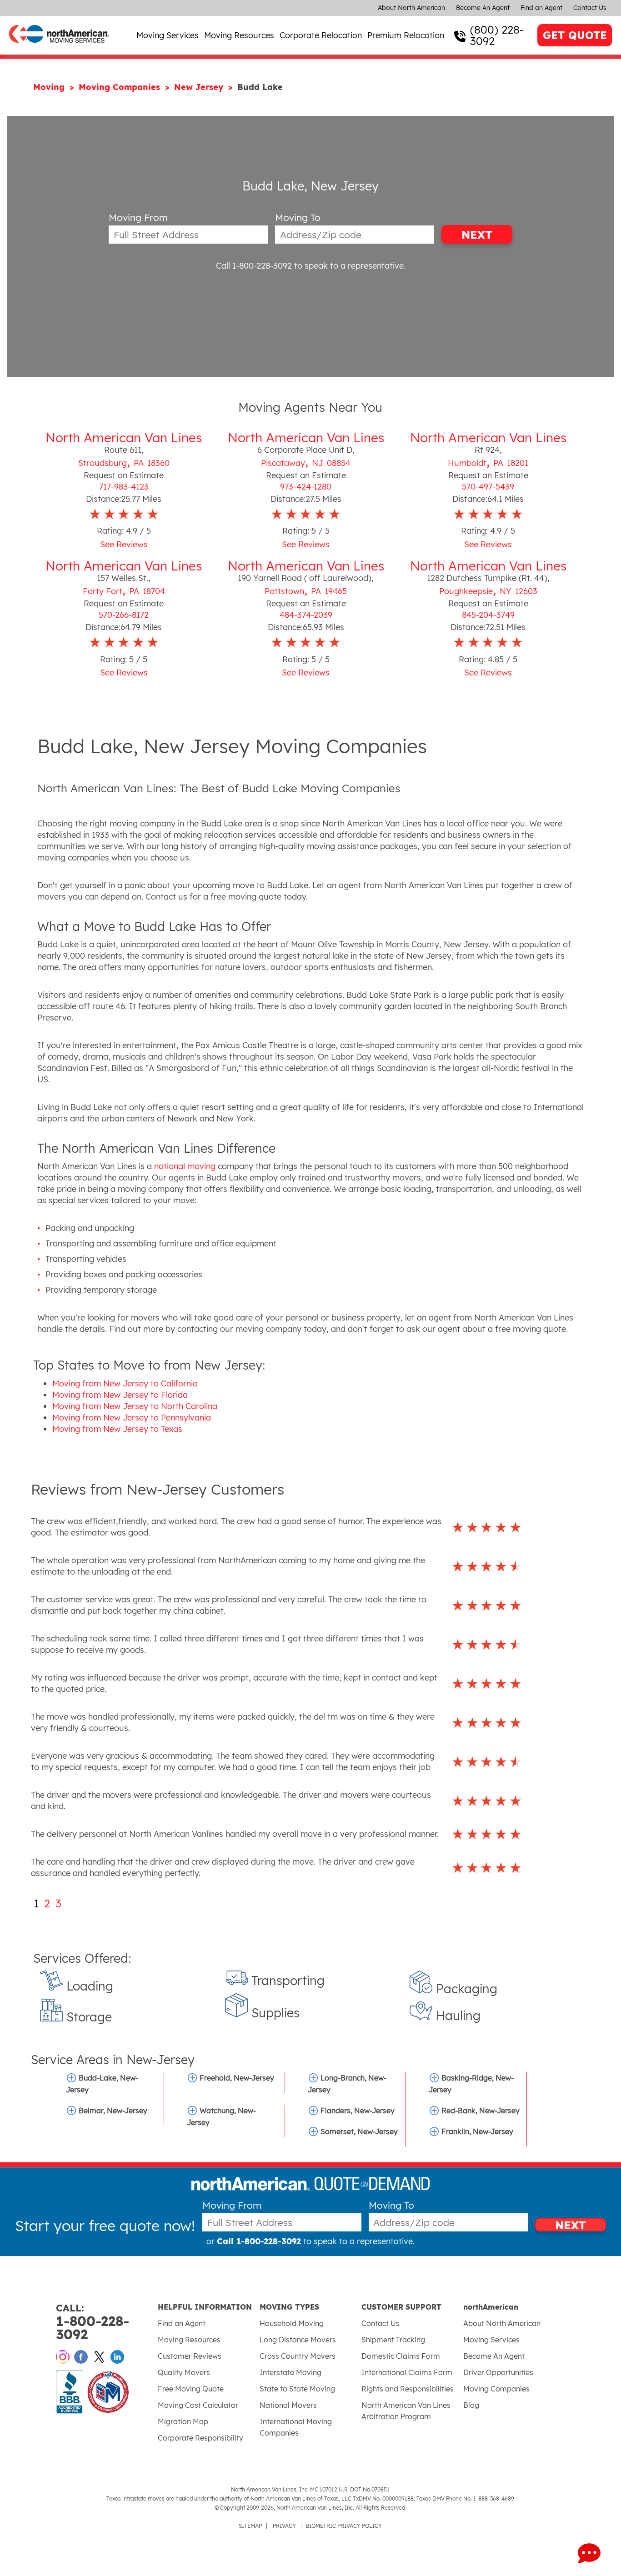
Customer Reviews (190, 2356)
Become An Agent (483, 8)
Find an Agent (541, 8)
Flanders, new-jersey (358, 2111)
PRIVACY (284, 2526)
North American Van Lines (124, 438)
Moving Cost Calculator (198, 2405)
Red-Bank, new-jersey (481, 2111)
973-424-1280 (306, 487)
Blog (471, 2405)
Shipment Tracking (393, 2340)
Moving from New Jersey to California (125, 1383)
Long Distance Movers (298, 2340)
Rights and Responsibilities (408, 2389)
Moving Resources (239, 35)
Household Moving (292, 2323)
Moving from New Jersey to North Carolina (135, 1406)
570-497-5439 (488, 487)
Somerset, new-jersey (359, 2131)
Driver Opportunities (498, 2372)
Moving (50, 87)
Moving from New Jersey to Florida (120, 1395)
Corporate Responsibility (200, 2438)
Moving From (138, 218)
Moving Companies (121, 87)
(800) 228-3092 (497, 35)
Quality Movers (184, 2372)
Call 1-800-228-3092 (254, 266)
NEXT (477, 235)
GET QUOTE (575, 35)
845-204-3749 (488, 615)
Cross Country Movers (298, 2356)
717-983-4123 (124, 487)
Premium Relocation (406, 35)
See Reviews (124, 544)
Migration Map (183, 2421)
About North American (411, 8)
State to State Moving (297, 2389)
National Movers (288, 2405)
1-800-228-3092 (93, 2322)
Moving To (298, 218)
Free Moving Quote (191, 2389)
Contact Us (590, 8)
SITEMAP (250, 2526)
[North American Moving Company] (59, 49)
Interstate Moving (290, 2372)
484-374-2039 (306, 615)
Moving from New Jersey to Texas (117, 1429)
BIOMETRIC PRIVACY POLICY (344, 2526)
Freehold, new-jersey (237, 2078)
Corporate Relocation (321, 35)
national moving (185, 1166)
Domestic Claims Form (401, 2356)
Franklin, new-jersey (477, 2131)
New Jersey (200, 87)
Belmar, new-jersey (113, 2111)
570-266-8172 (124, 615)
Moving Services (168, 35)
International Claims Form (407, 2372)
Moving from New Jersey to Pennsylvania (132, 1418)
